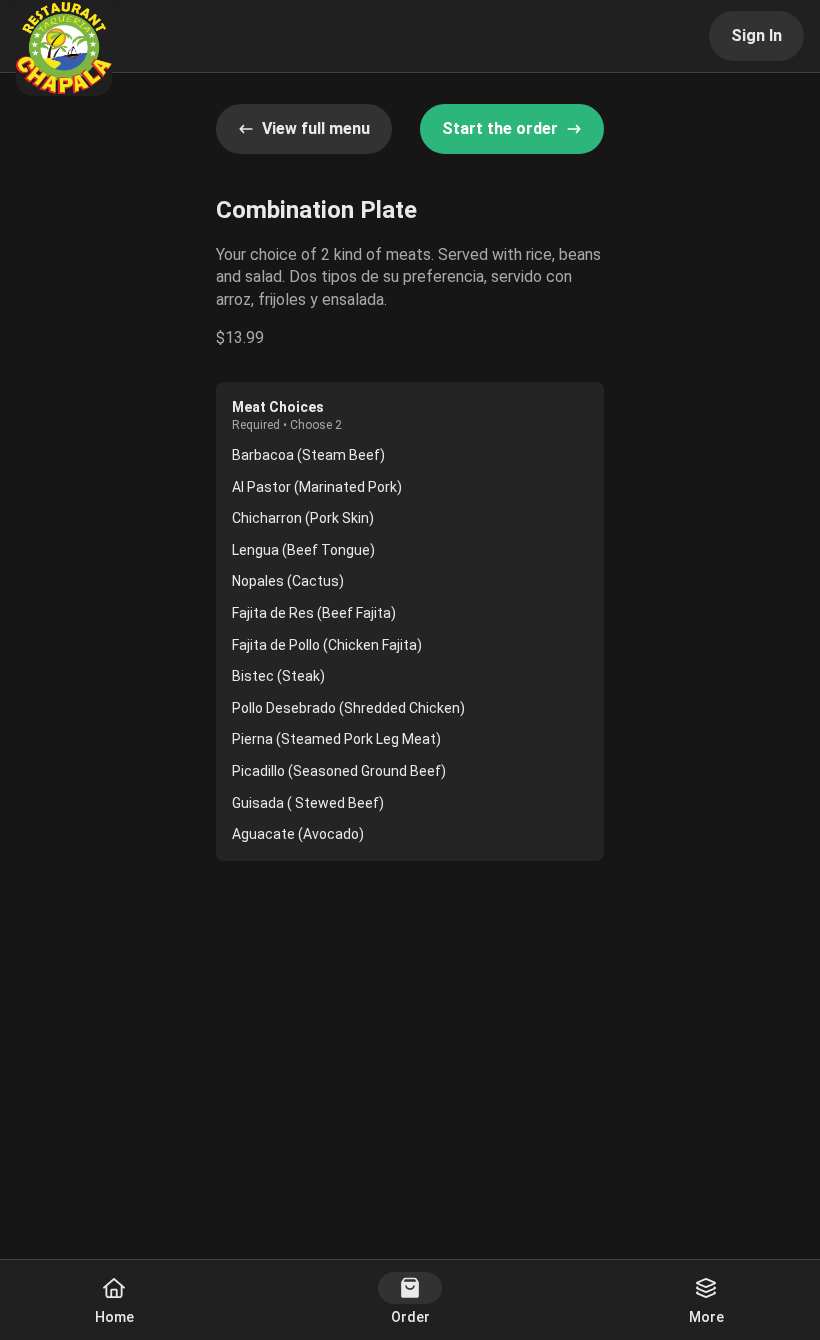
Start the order (500, 128)
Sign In (756, 35)
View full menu (316, 128)
